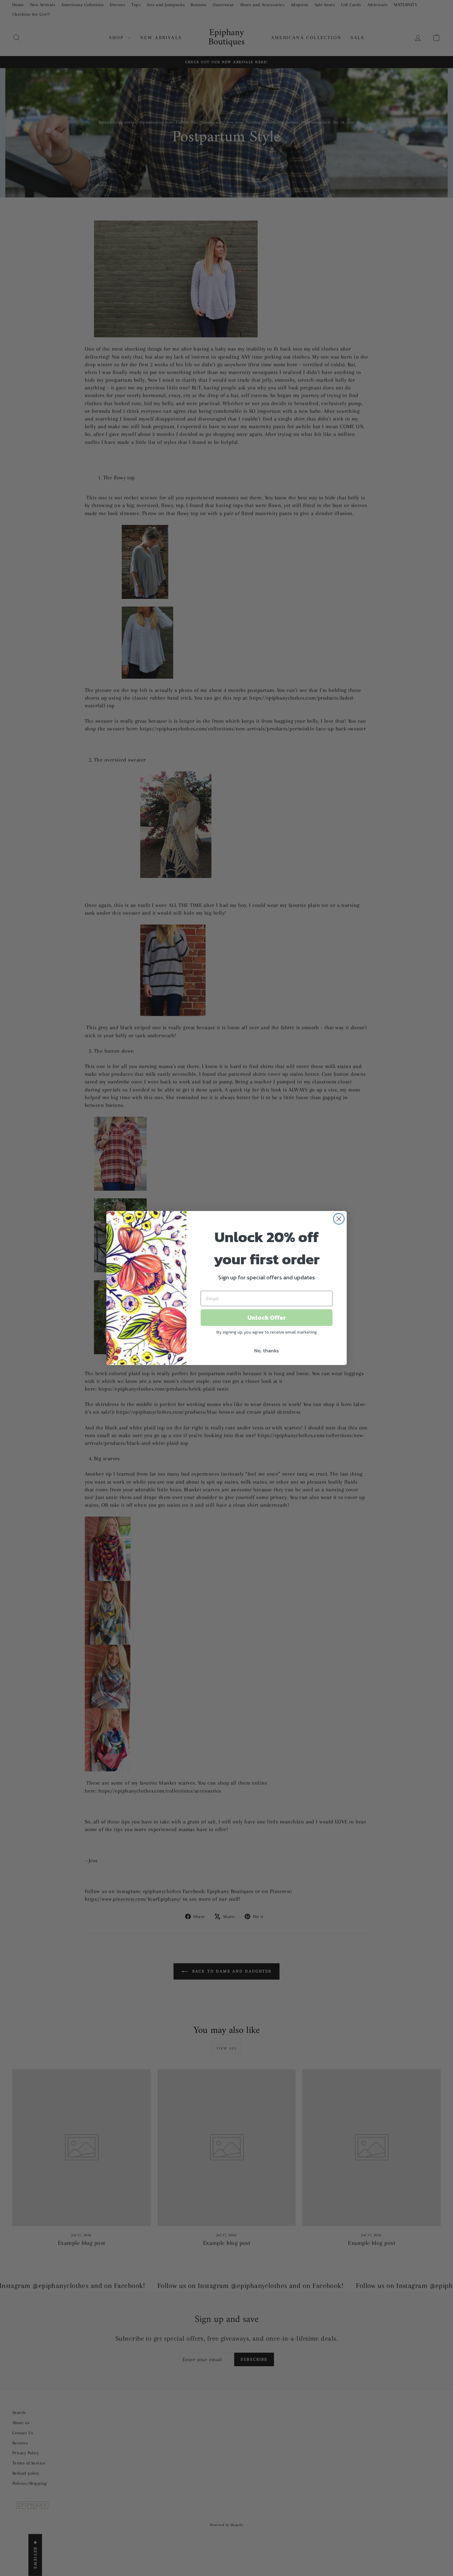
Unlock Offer (267, 1318)
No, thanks (267, 1351)
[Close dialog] (339, 1219)
